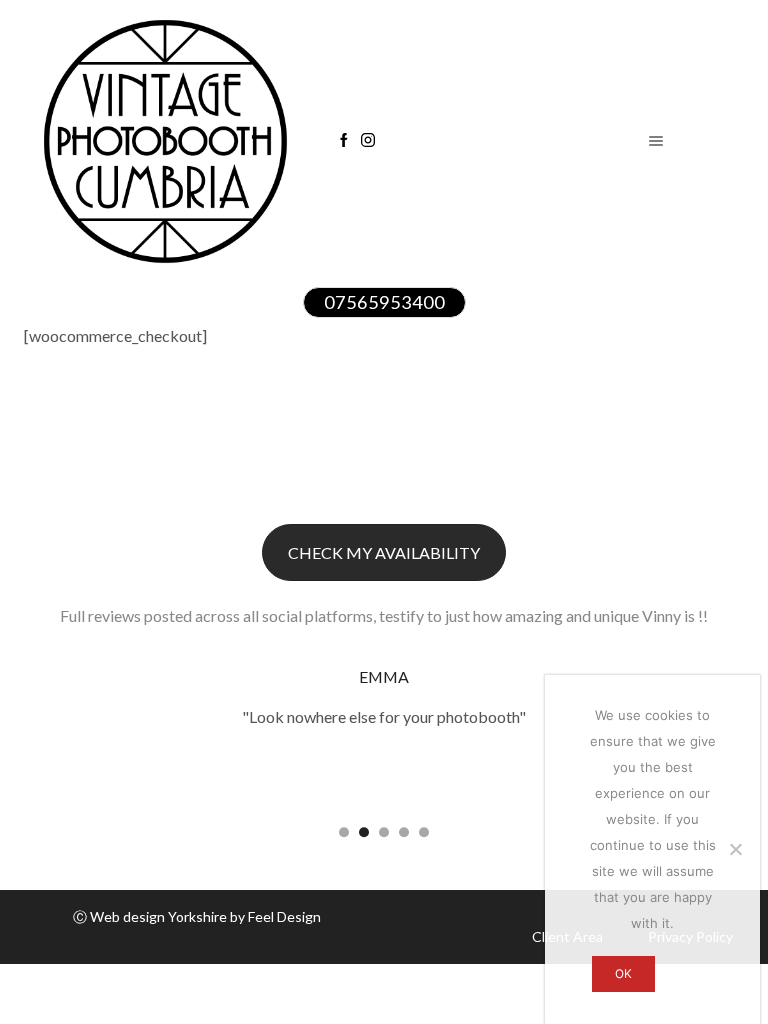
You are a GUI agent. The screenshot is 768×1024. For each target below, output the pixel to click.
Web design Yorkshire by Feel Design (205, 916)
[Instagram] (368, 141)
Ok (623, 973)
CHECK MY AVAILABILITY (384, 552)
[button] (344, 832)
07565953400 (384, 302)
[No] (735, 849)
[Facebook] (344, 141)
